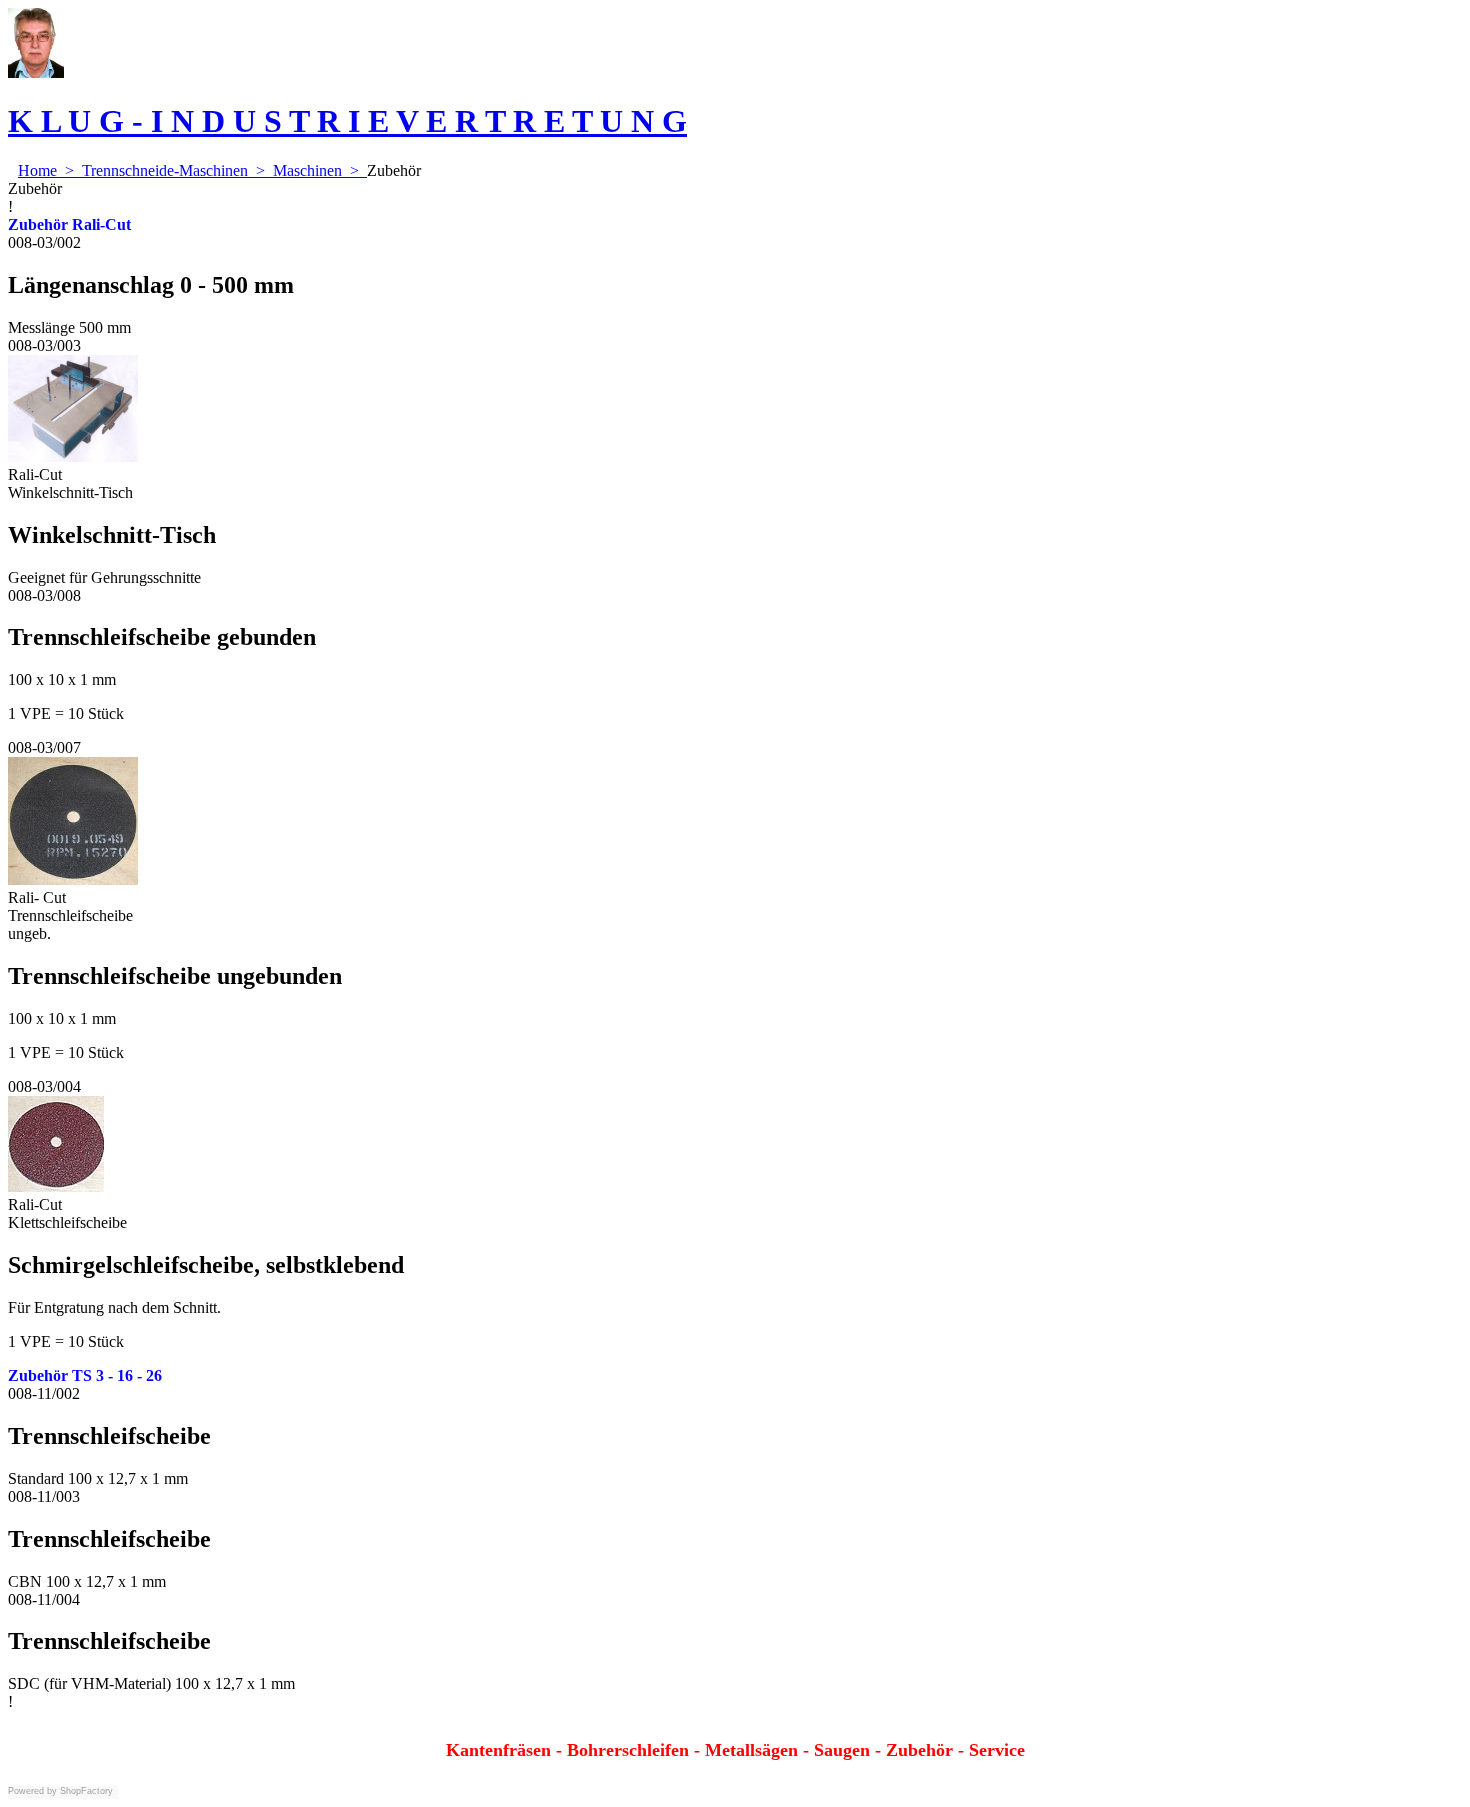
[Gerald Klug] (36, 72)
